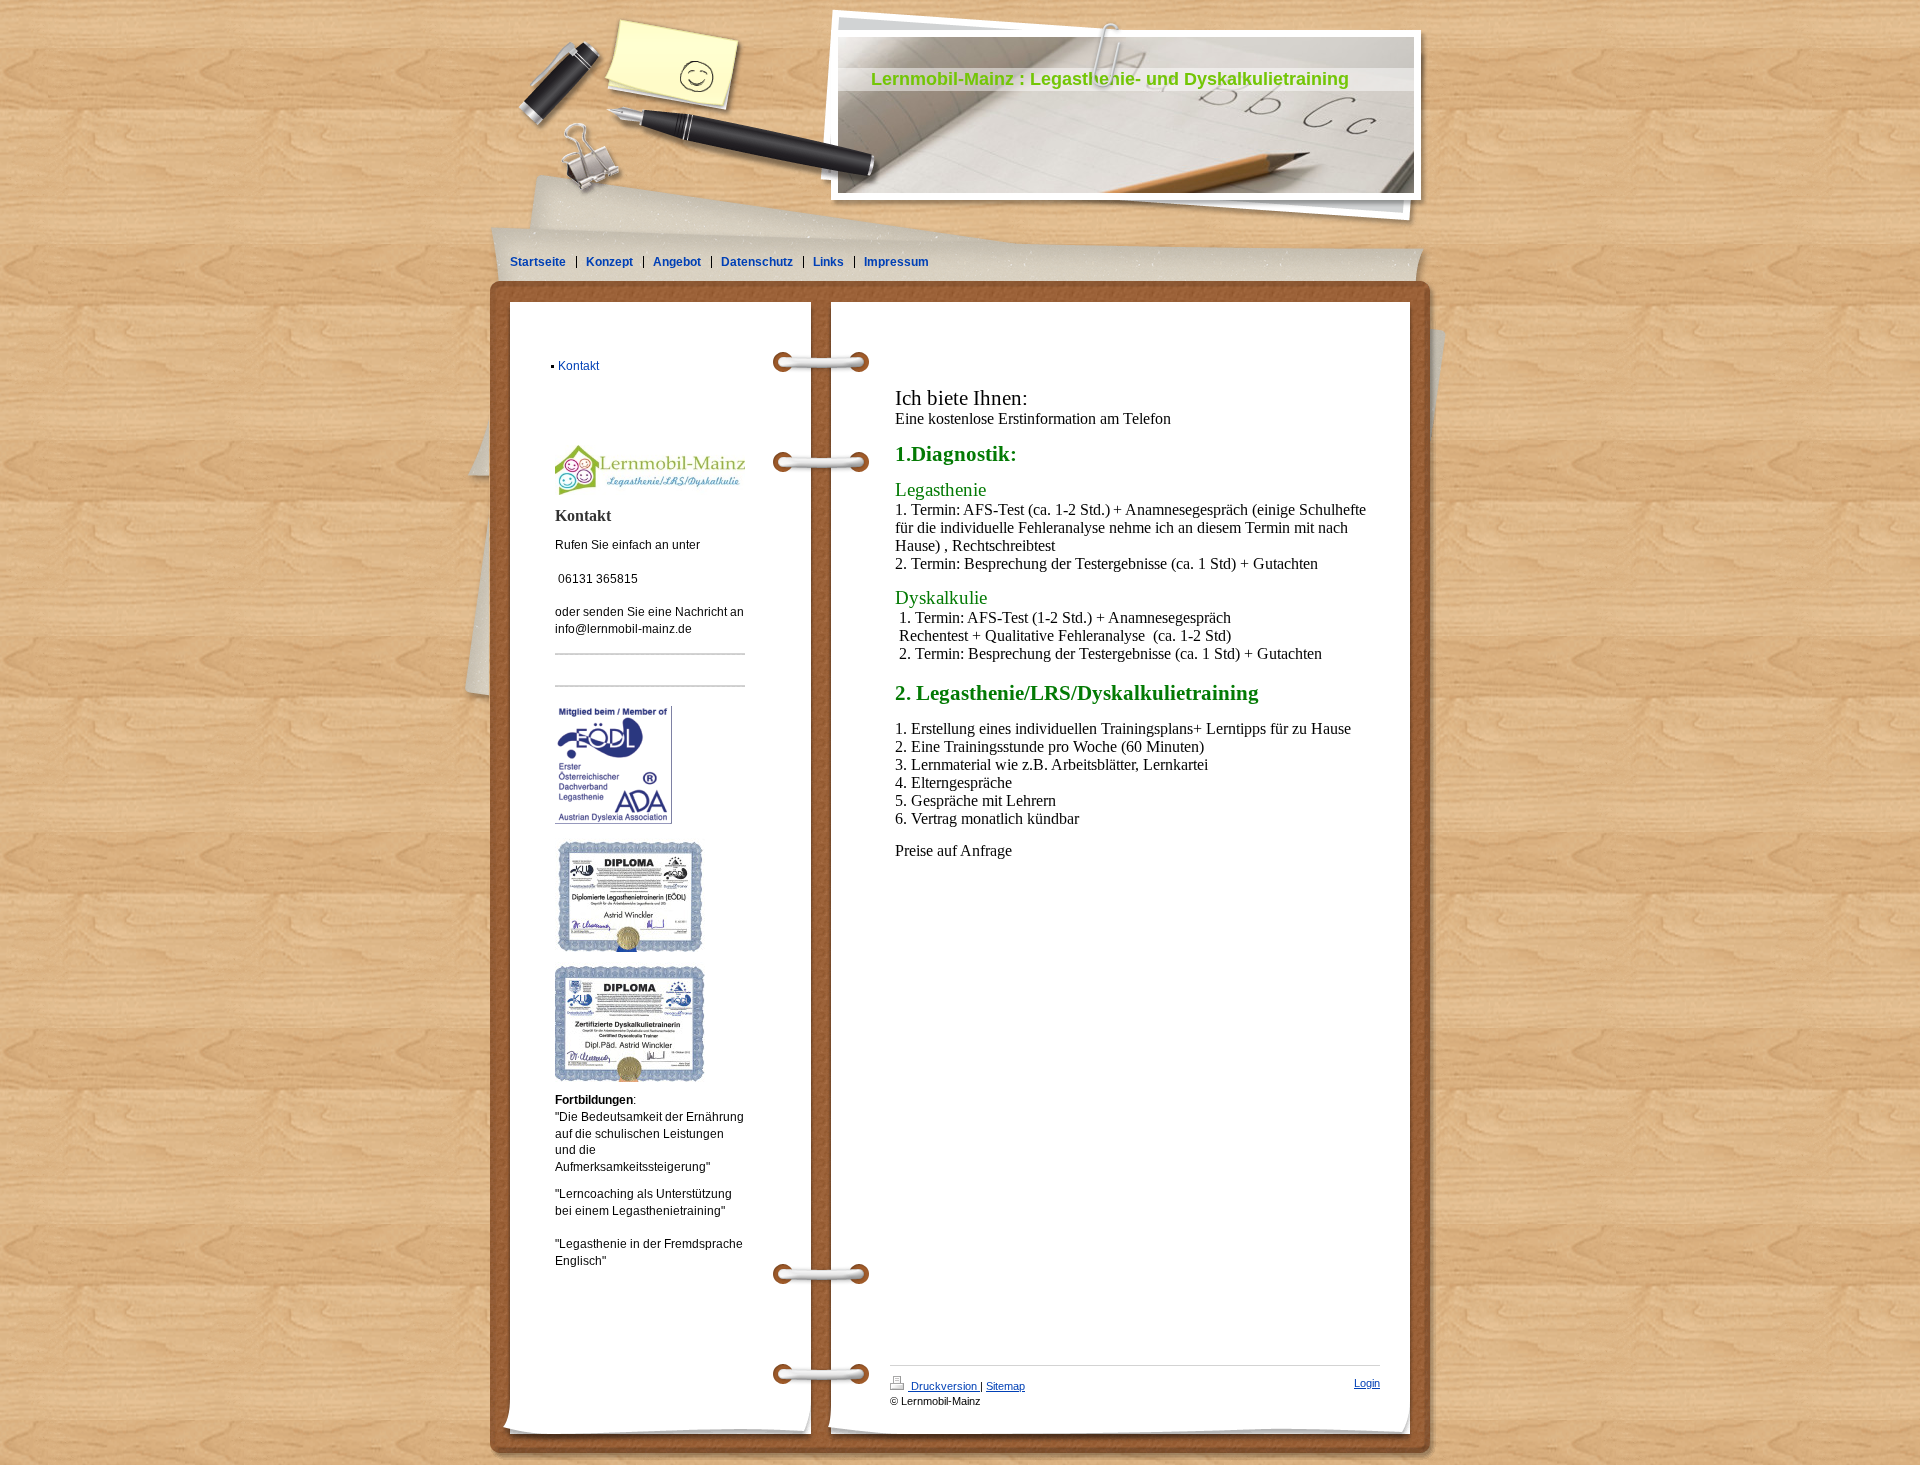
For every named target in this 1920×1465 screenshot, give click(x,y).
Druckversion (944, 1386)
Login (1367, 1383)
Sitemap (1005, 1386)
